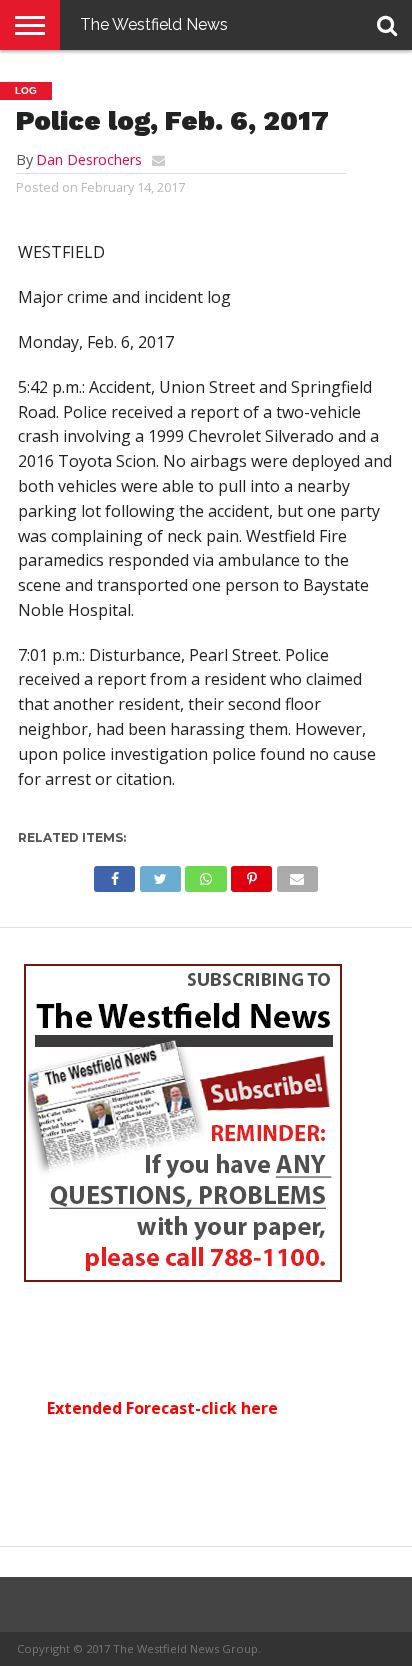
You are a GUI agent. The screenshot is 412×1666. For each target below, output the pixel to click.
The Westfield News (154, 24)
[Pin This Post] (252, 874)
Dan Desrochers (89, 159)
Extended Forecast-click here (162, 1408)
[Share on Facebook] (114, 874)
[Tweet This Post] (160, 874)
